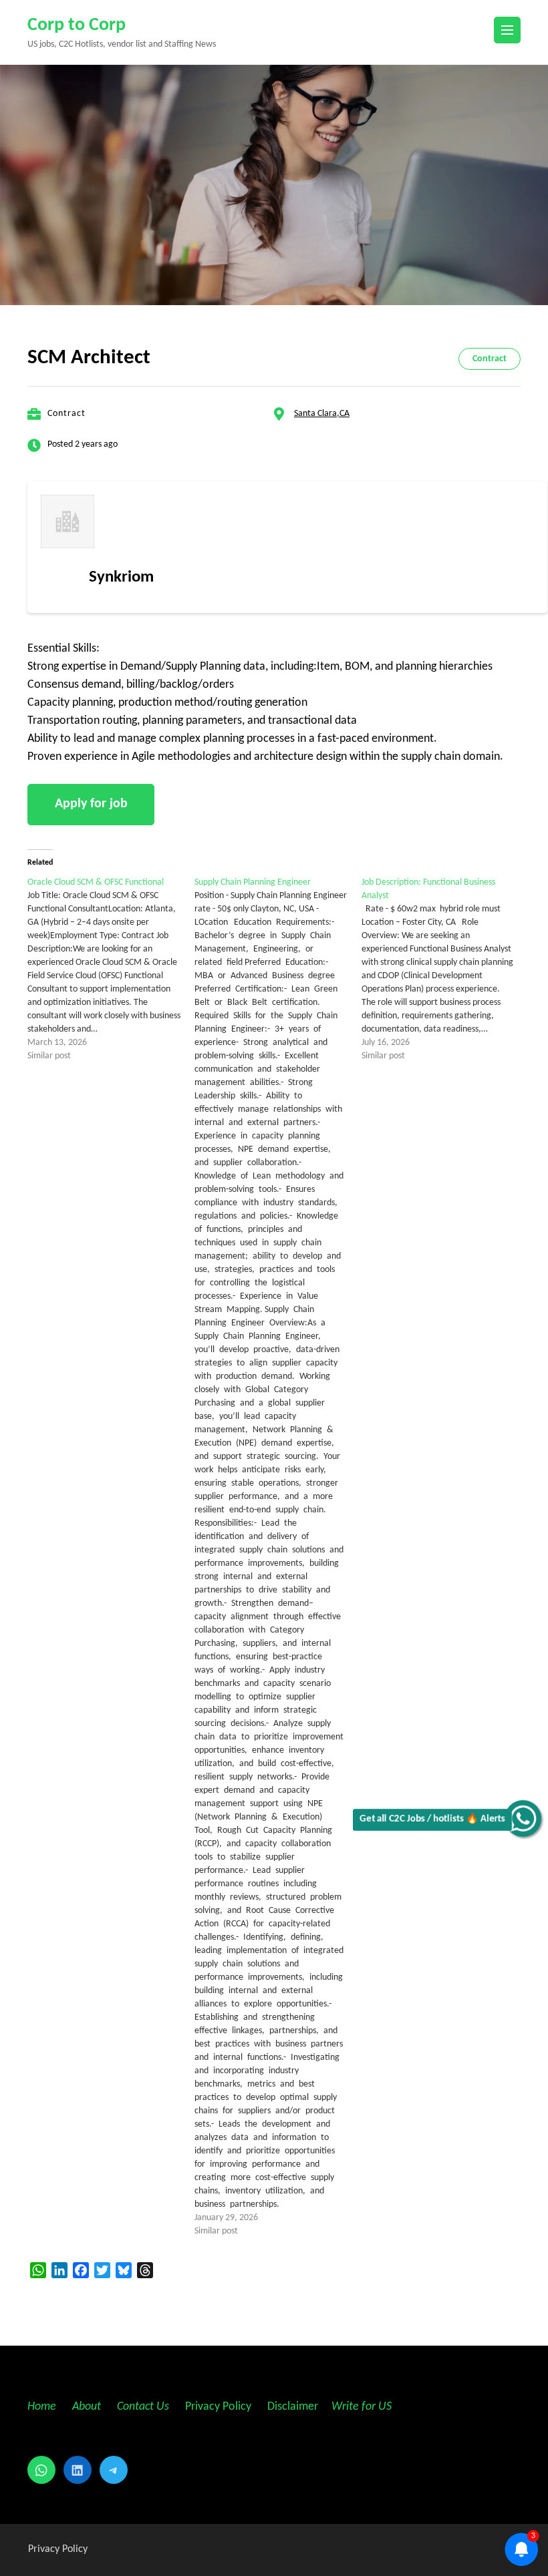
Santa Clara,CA (322, 414)
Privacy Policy (217, 2407)
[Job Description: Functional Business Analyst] (445, 970)
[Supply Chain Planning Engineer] (278, 1557)
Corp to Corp (77, 25)
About (88, 2407)
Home (42, 2407)
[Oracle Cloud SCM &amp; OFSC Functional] (111, 970)
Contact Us (143, 2407)
